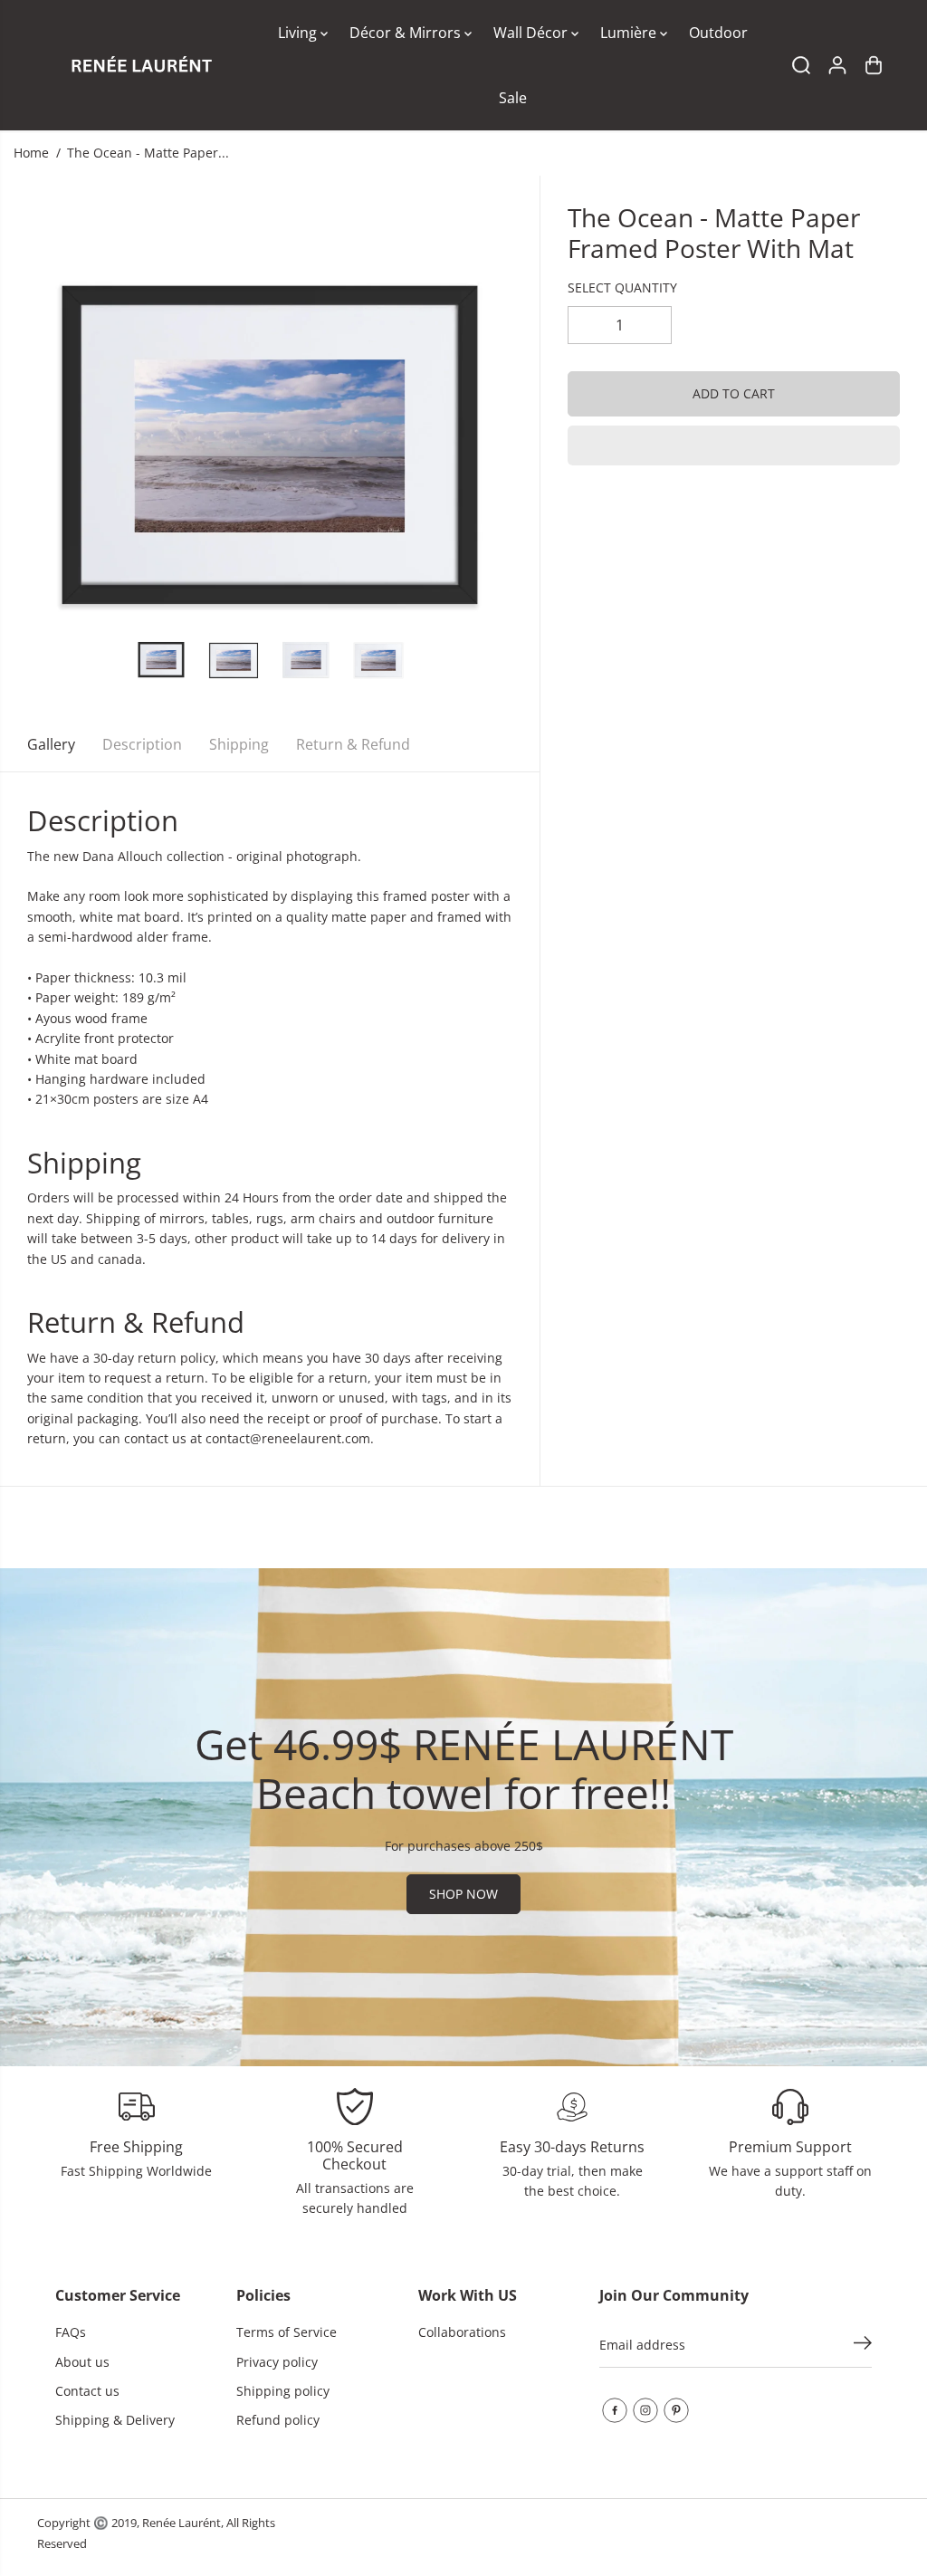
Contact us (87, 2391)
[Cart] (874, 65)
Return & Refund (353, 744)
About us (82, 2362)
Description (142, 744)
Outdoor (718, 33)
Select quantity (622, 287)
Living (299, 33)
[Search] (801, 65)
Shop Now (463, 1894)
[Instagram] (645, 2410)
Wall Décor (532, 33)
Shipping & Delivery (115, 2420)
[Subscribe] (863, 2345)
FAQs (71, 2332)
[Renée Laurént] (141, 65)
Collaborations (462, 2332)
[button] (734, 445)
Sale (513, 98)
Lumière (630, 33)
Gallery (51, 744)
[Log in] (837, 65)
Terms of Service (287, 2332)
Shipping (239, 744)
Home (31, 153)
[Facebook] (615, 2410)
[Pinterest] (676, 2410)
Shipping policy (283, 2391)
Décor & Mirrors (407, 33)
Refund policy (278, 2420)
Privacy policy (277, 2362)
